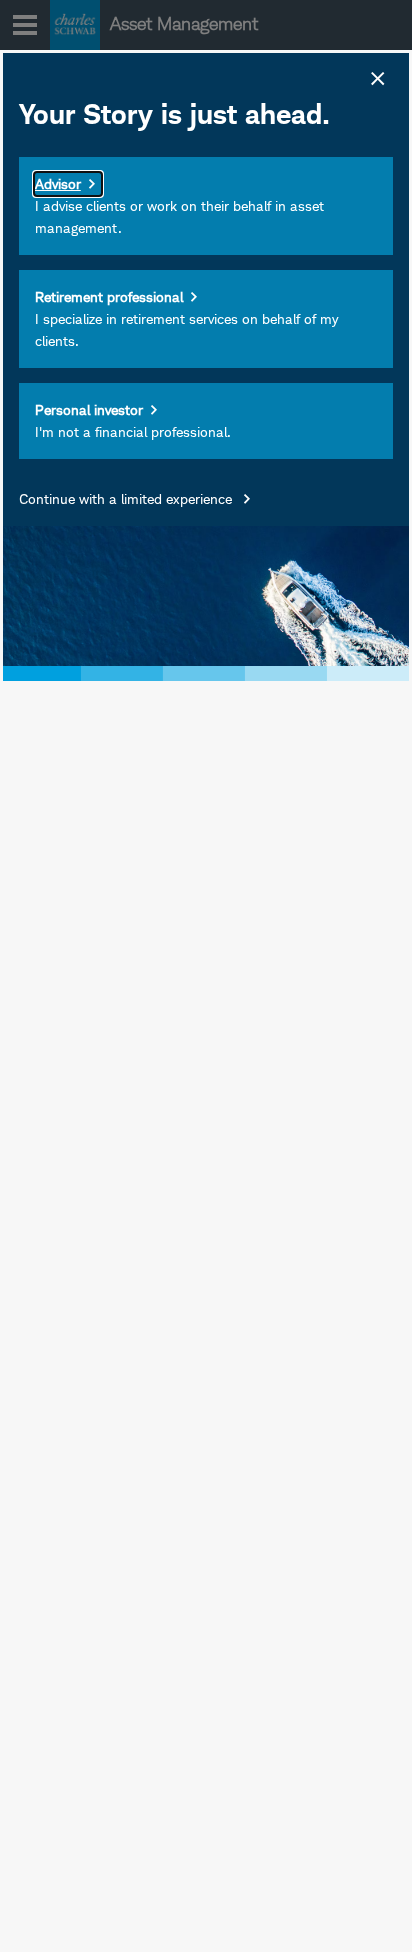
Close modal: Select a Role (376, 76)
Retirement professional (109, 296)
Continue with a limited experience (127, 498)
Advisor (58, 183)
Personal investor (89, 409)
